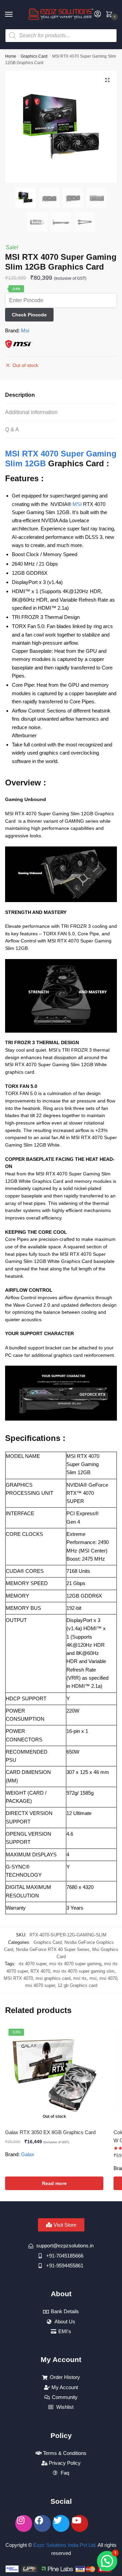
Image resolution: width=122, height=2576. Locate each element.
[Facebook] (42, 2523)
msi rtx (80, 1978)
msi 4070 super (40, 1985)
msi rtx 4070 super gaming (75, 1964)
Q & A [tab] (12, 430)
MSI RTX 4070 (18, 1978)
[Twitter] (61, 2523)
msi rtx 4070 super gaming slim (84, 1971)
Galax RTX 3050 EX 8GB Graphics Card (50, 2132)
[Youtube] (80, 2523)
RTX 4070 (40, 1971)
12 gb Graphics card (77, 1985)
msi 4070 (108, 1978)
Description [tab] (20, 395)
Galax (28, 2154)
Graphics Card (34, 56)
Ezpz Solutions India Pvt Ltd (64, 2545)
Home (11, 56)
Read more (54, 2183)
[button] (107, 80)
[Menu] (15, 15)
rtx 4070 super (33, 1964)
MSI (77, 504)
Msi (25, 330)
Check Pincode (29, 315)
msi (93, 1978)
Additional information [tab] (31, 412)
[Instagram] (24, 2523)
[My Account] (98, 14)
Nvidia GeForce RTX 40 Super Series (53, 1949)
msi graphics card (53, 1978)
